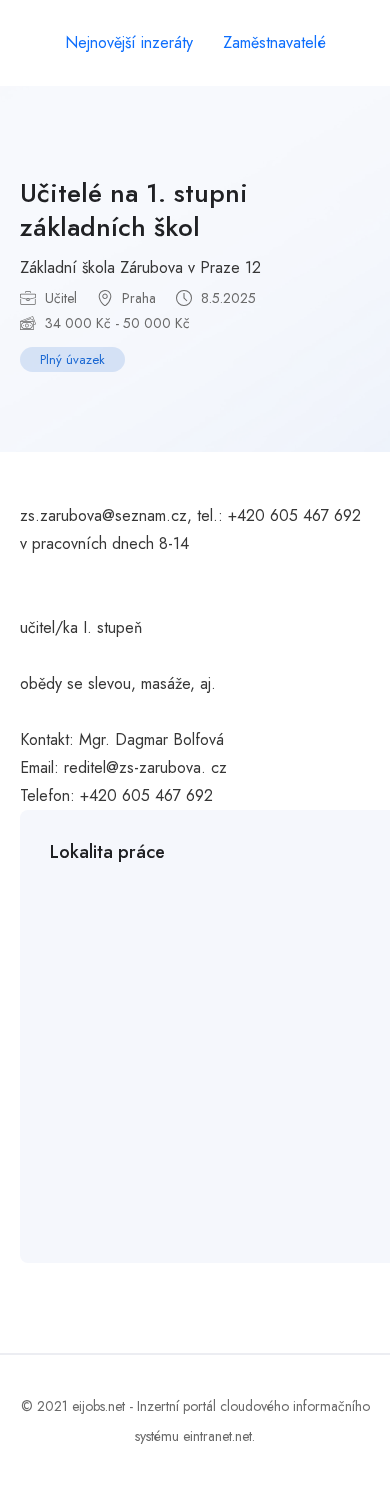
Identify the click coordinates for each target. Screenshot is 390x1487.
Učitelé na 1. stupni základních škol (134, 210)
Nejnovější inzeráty (129, 42)
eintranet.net (217, 1436)
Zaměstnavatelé (274, 42)
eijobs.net (98, 1406)
